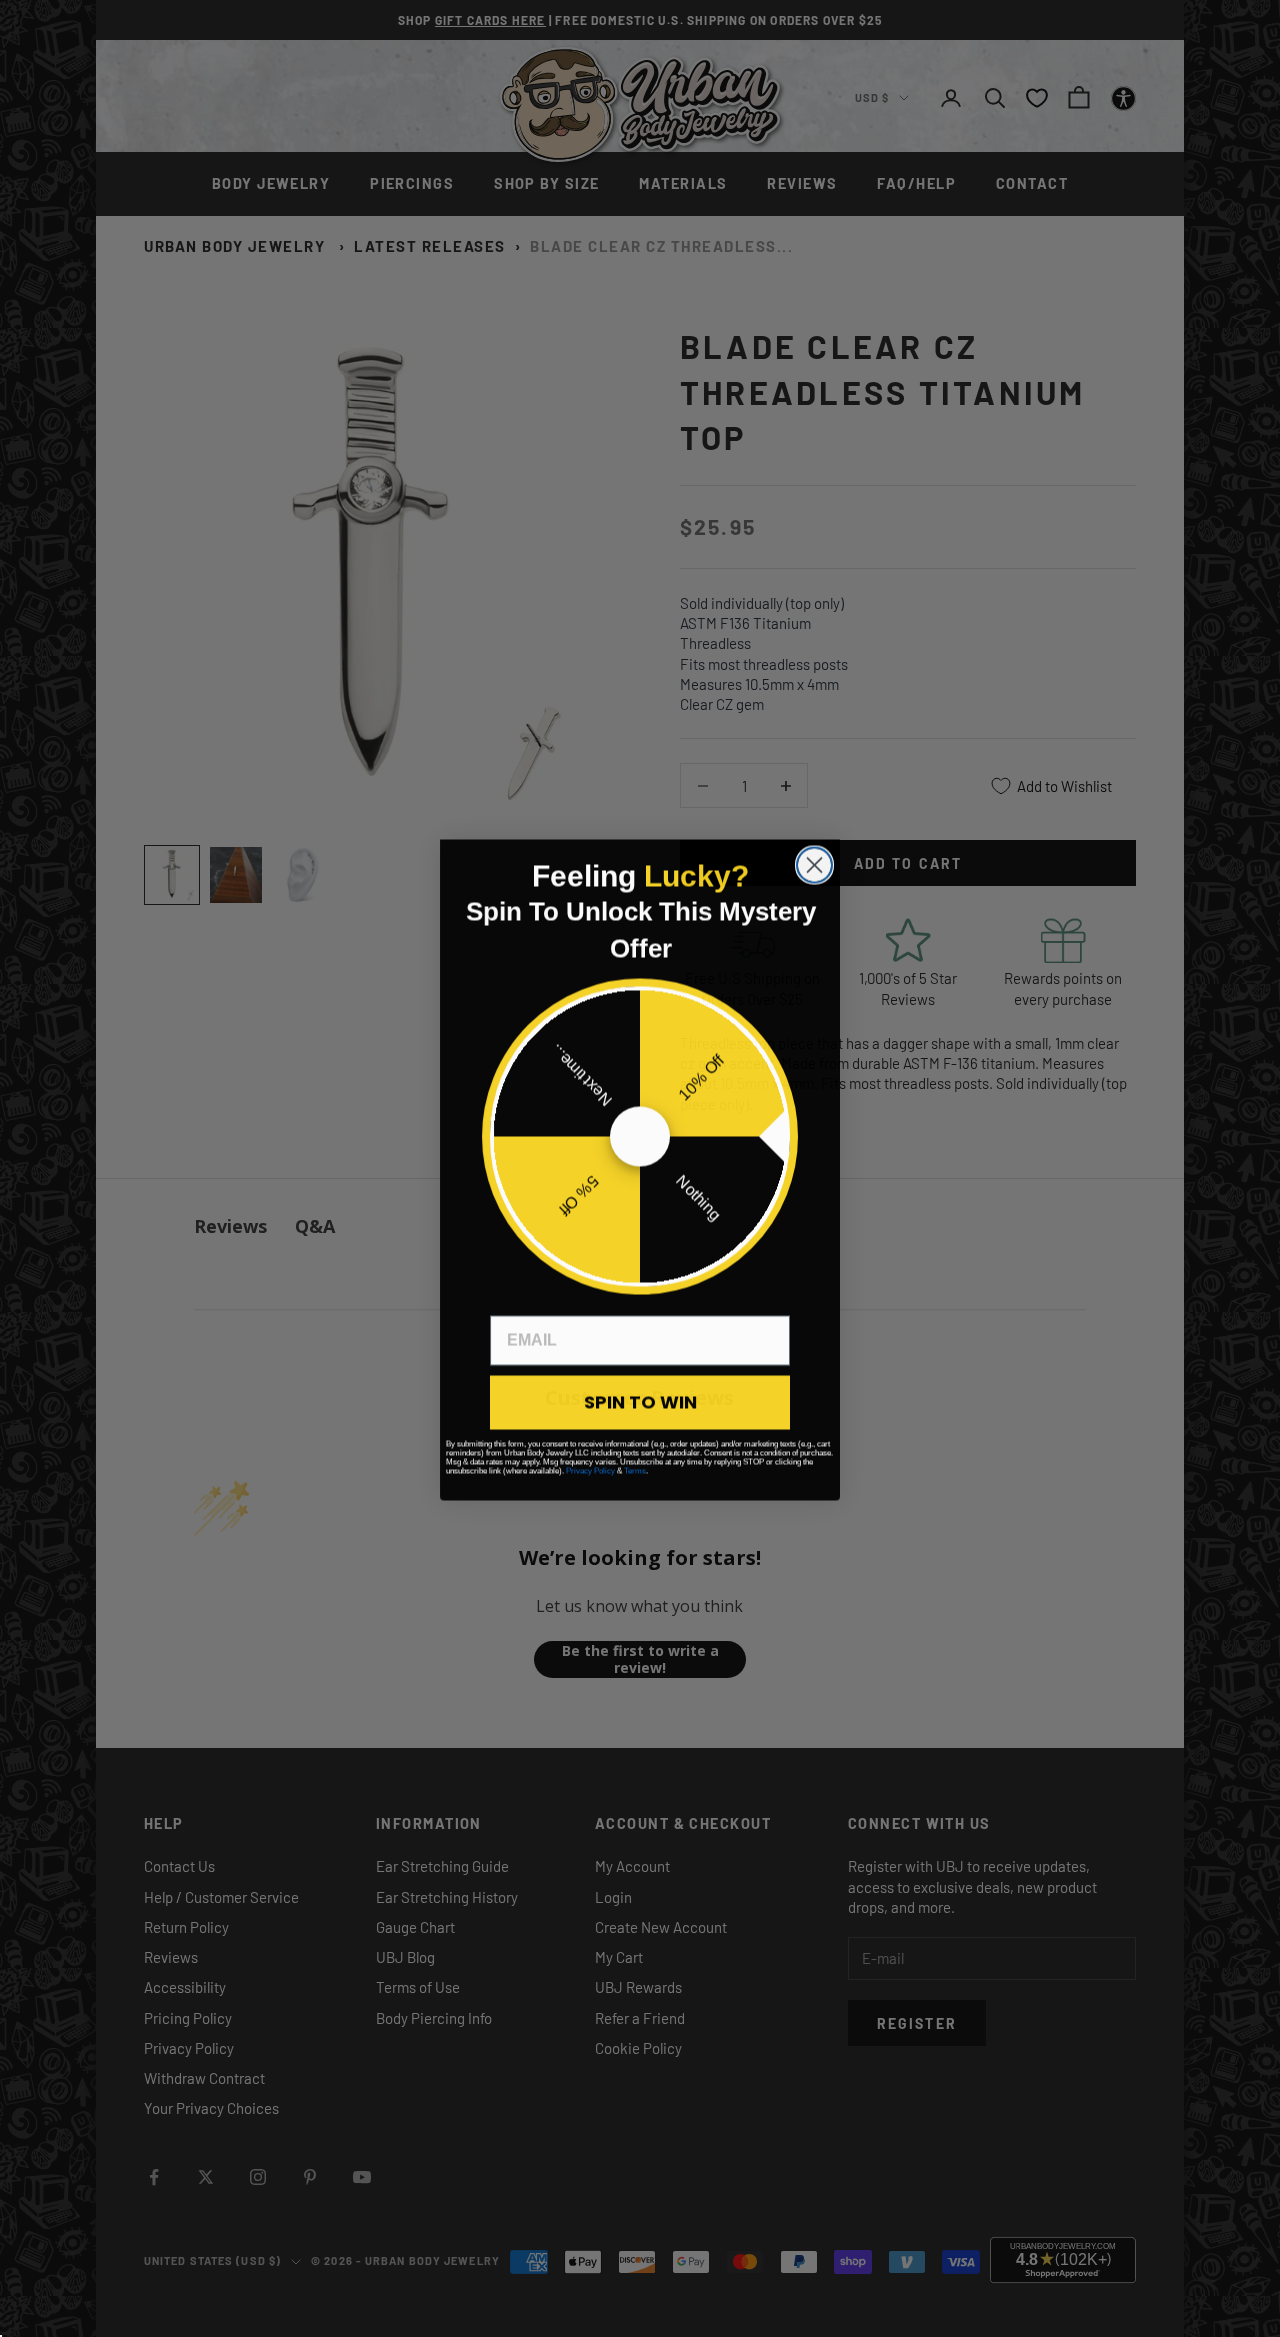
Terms (635, 1469)
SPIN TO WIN (640, 1400)
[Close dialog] (814, 863)
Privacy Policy (590, 1469)
